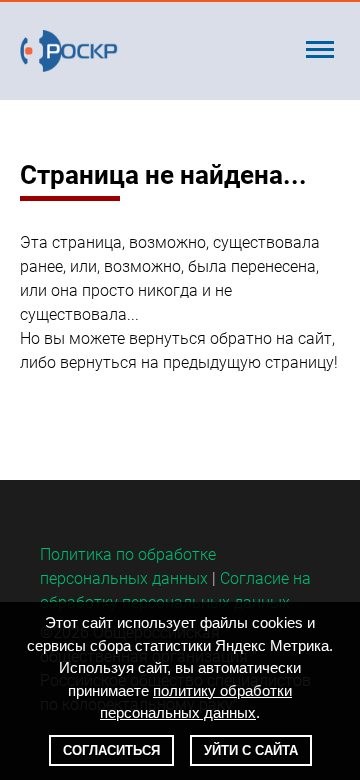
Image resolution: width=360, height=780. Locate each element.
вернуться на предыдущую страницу (197, 362)
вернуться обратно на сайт (230, 338)
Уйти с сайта (251, 750)
